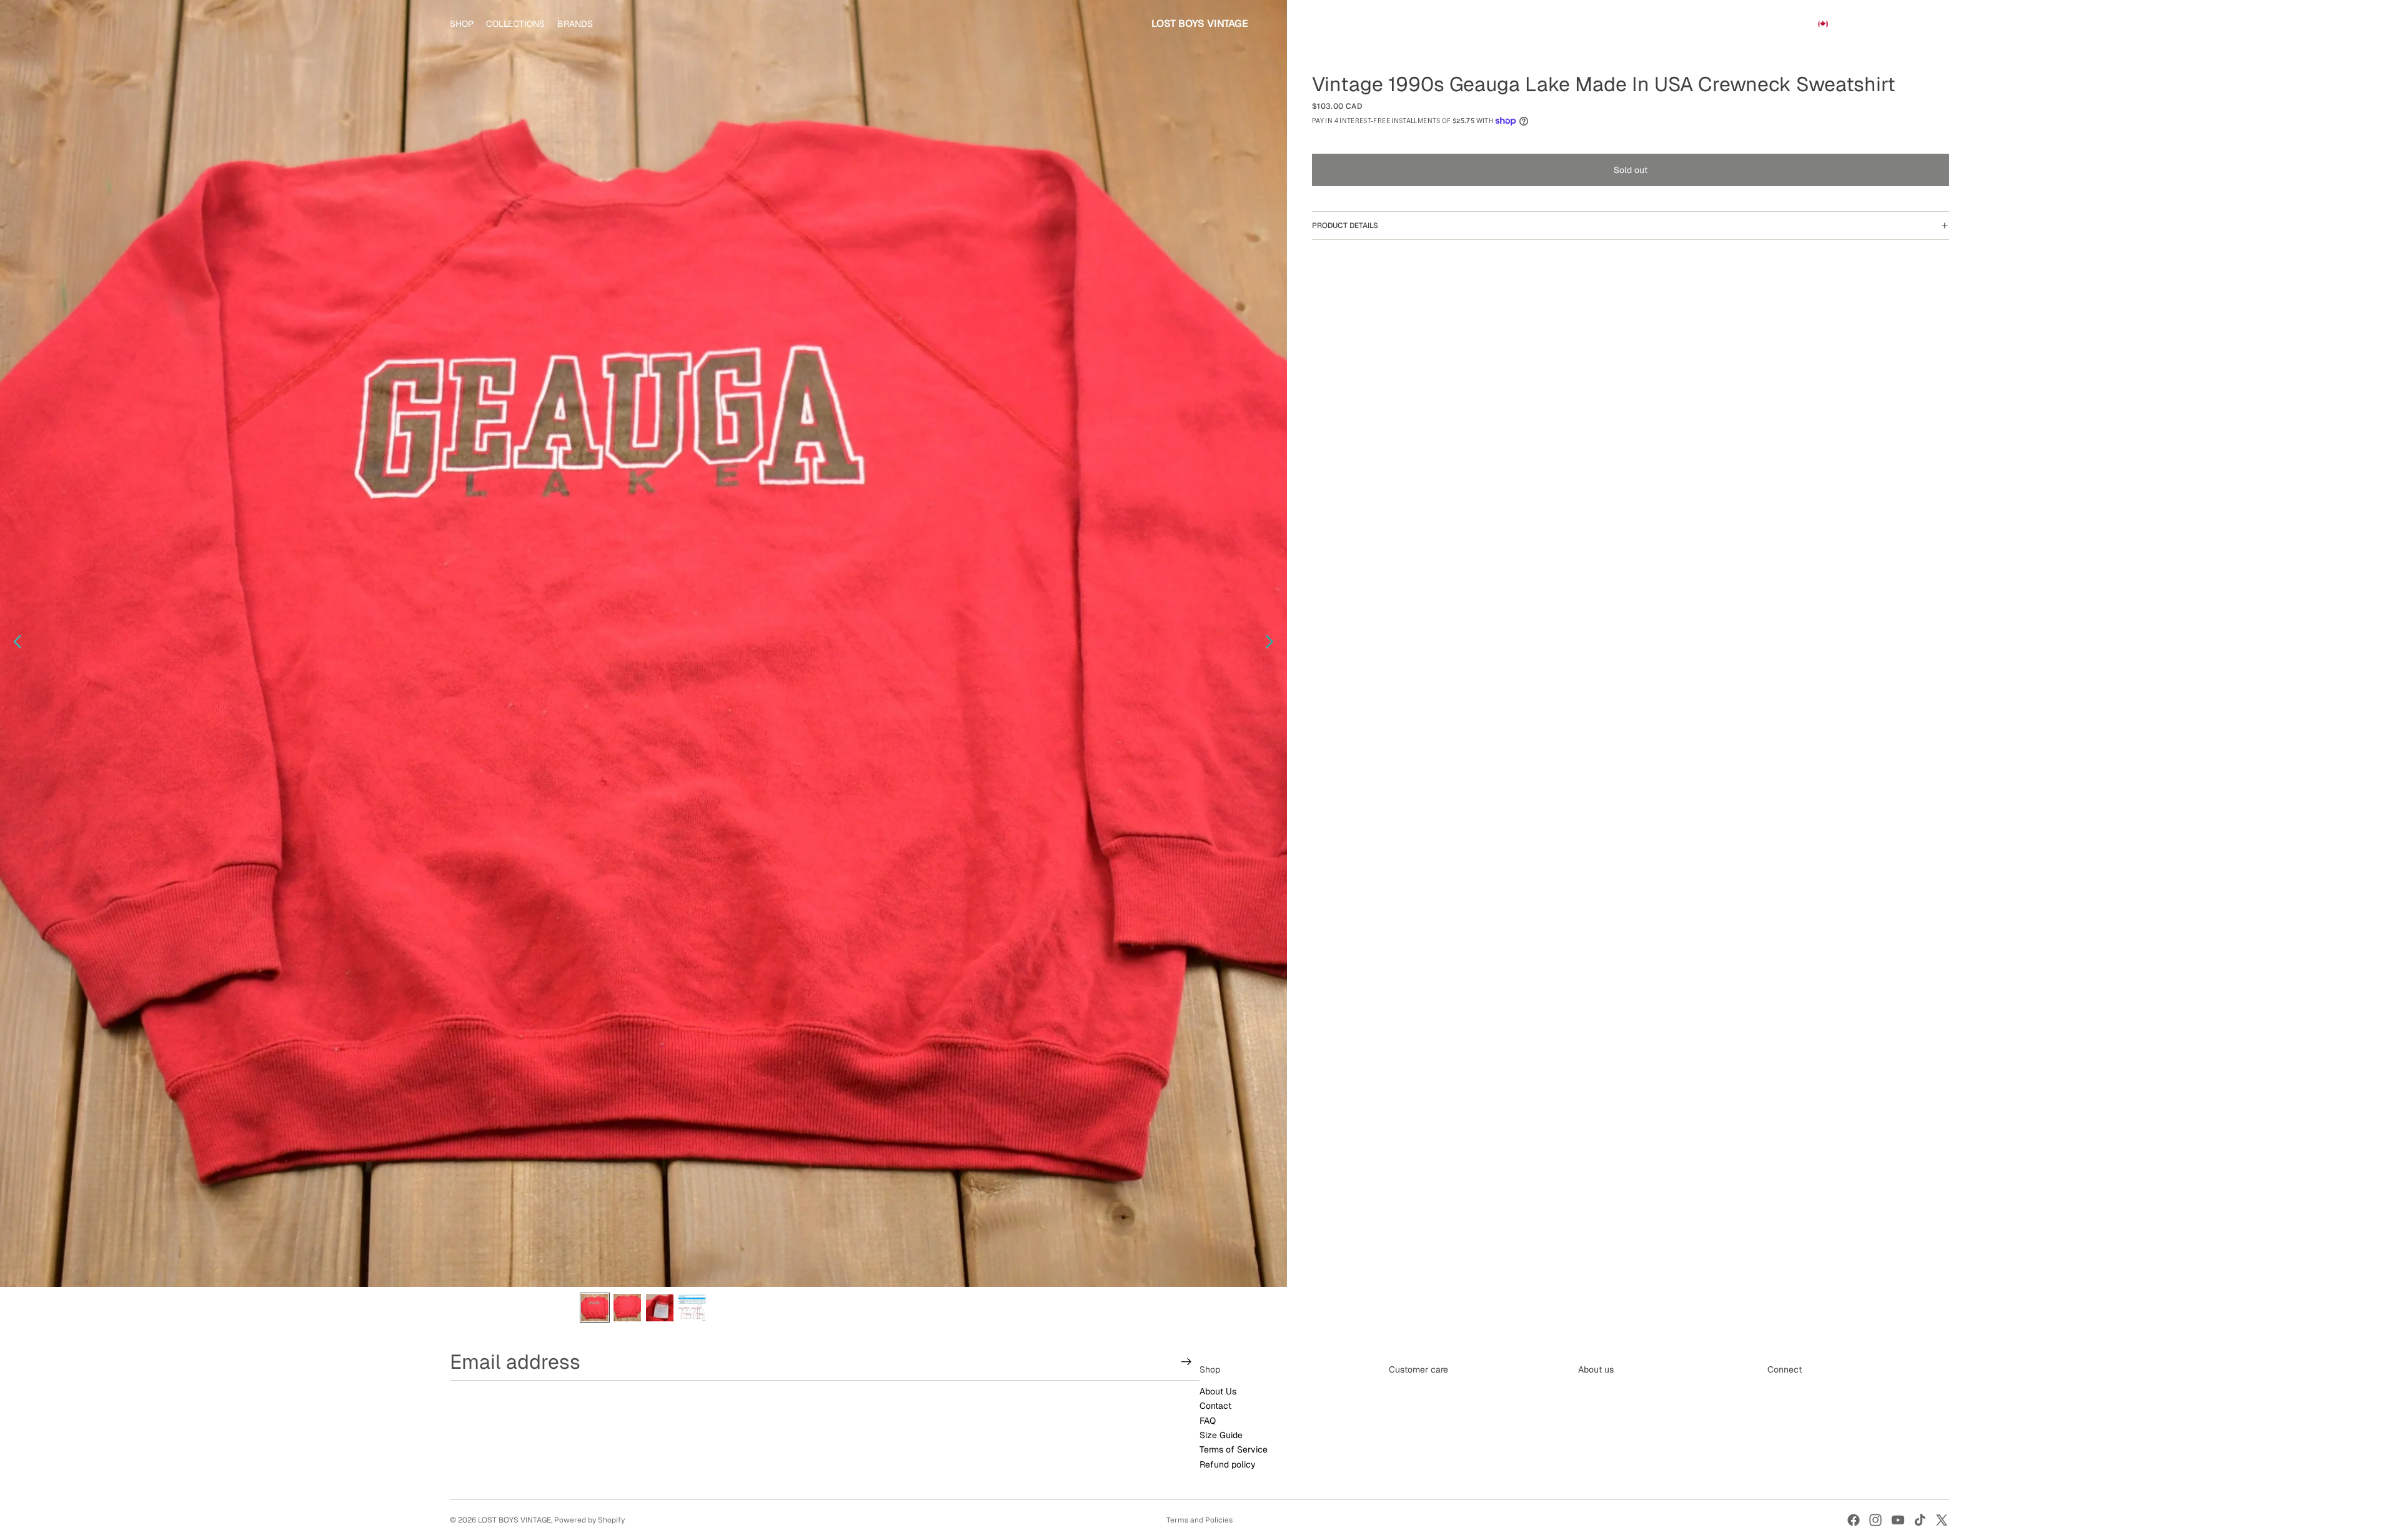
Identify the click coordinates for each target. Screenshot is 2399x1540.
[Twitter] (1942, 1520)
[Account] (1908, 24)
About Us (1218, 1391)
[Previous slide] (14, 643)
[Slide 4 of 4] (692, 1308)
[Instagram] (1875, 1520)
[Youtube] (1898, 1520)
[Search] (1882, 24)
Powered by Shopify (589, 1520)
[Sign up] (1186, 1362)
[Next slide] (1273, 643)
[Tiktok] (1920, 1520)
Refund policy (1228, 1464)
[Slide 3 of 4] (660, 1308)
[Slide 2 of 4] (627, 1308)
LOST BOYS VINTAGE (514, 1520)
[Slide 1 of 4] (595, 1308)
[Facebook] (1854, 1520)
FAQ (1208, 1421)
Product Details (1345, 226)
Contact (1215, 1406)
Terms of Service (1234, 1450)
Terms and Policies (1199, 1520)
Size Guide (1221, 1435)
